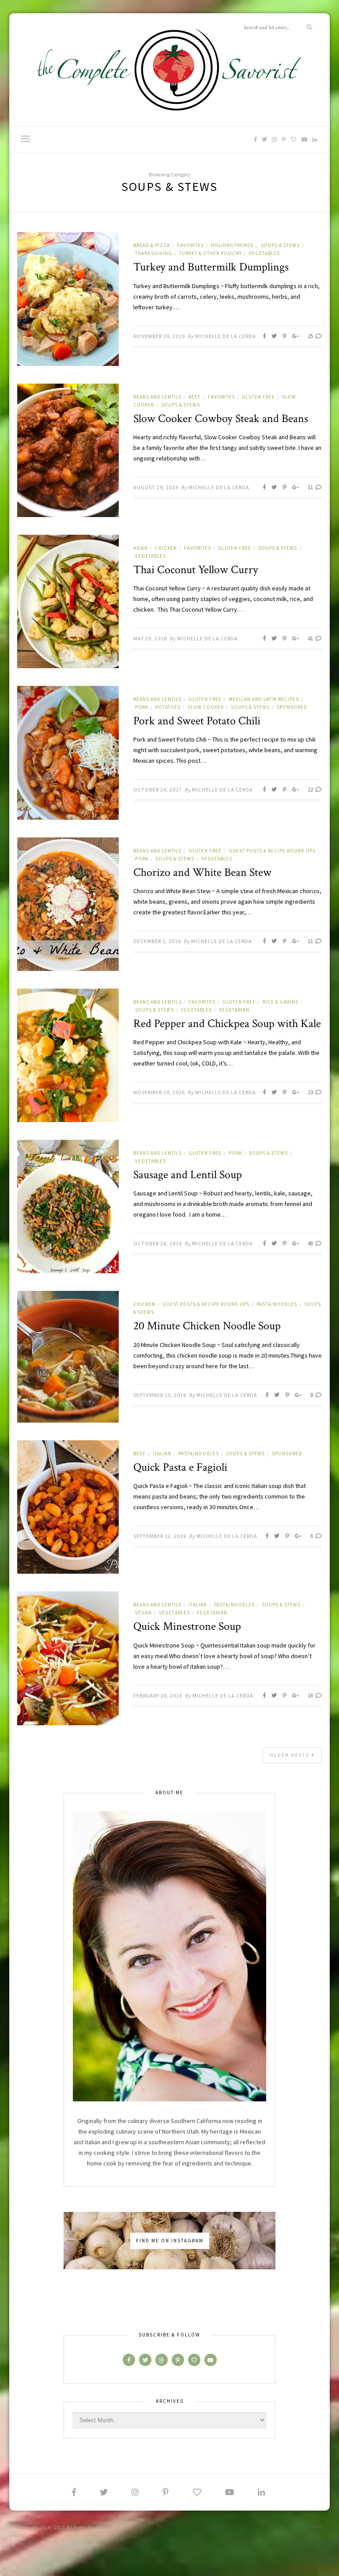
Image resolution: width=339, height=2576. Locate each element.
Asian (141, 548)
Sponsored (292, 707)
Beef (195, 397)
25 (311, 336)
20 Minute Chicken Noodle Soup (207, 1326)
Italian (162, 1454)
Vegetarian (234, 1010)
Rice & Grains (281, 1002)
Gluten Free (258, 397)
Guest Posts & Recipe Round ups (272, 851)
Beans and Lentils (157, 397)
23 (311, 1092)
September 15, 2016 (160, 1395)
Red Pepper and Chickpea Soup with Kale (227, 1024)
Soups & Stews (280, 245)
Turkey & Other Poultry (211, 253)
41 (311, 638)
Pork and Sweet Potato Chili (197, 721)
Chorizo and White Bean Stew (202, 872)
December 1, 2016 (157, 941)
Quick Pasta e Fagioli (180, 1467)
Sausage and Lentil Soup (188, 1175)
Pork (142, 707)
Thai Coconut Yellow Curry (196, 570)
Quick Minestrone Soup (187, 1626)
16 (311, 1695)
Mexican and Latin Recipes (264, 699)
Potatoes (168, 707)
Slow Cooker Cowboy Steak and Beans (221, 419)
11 (311, 487)
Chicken (166, 548)
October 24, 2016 (158, 1243)
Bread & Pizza (152, 245)
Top (314, 2527)
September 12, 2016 (160, 1536)
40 (311, 1243)
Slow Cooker (206, 707)
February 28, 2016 (158, 1695)
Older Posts (291, 1755)
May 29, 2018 (150, 638)
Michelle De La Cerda (226, 336)
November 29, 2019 (159, 336)
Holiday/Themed (232, 245)
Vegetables (264, 253)
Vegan (143, 1613)
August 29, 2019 (156, 487)
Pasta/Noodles (277, 1304)
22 (311, 790)
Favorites (190, 245)
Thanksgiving (154, 253)
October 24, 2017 (158, 790)
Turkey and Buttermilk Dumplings (211, 267)
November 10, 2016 (159, 1092)
